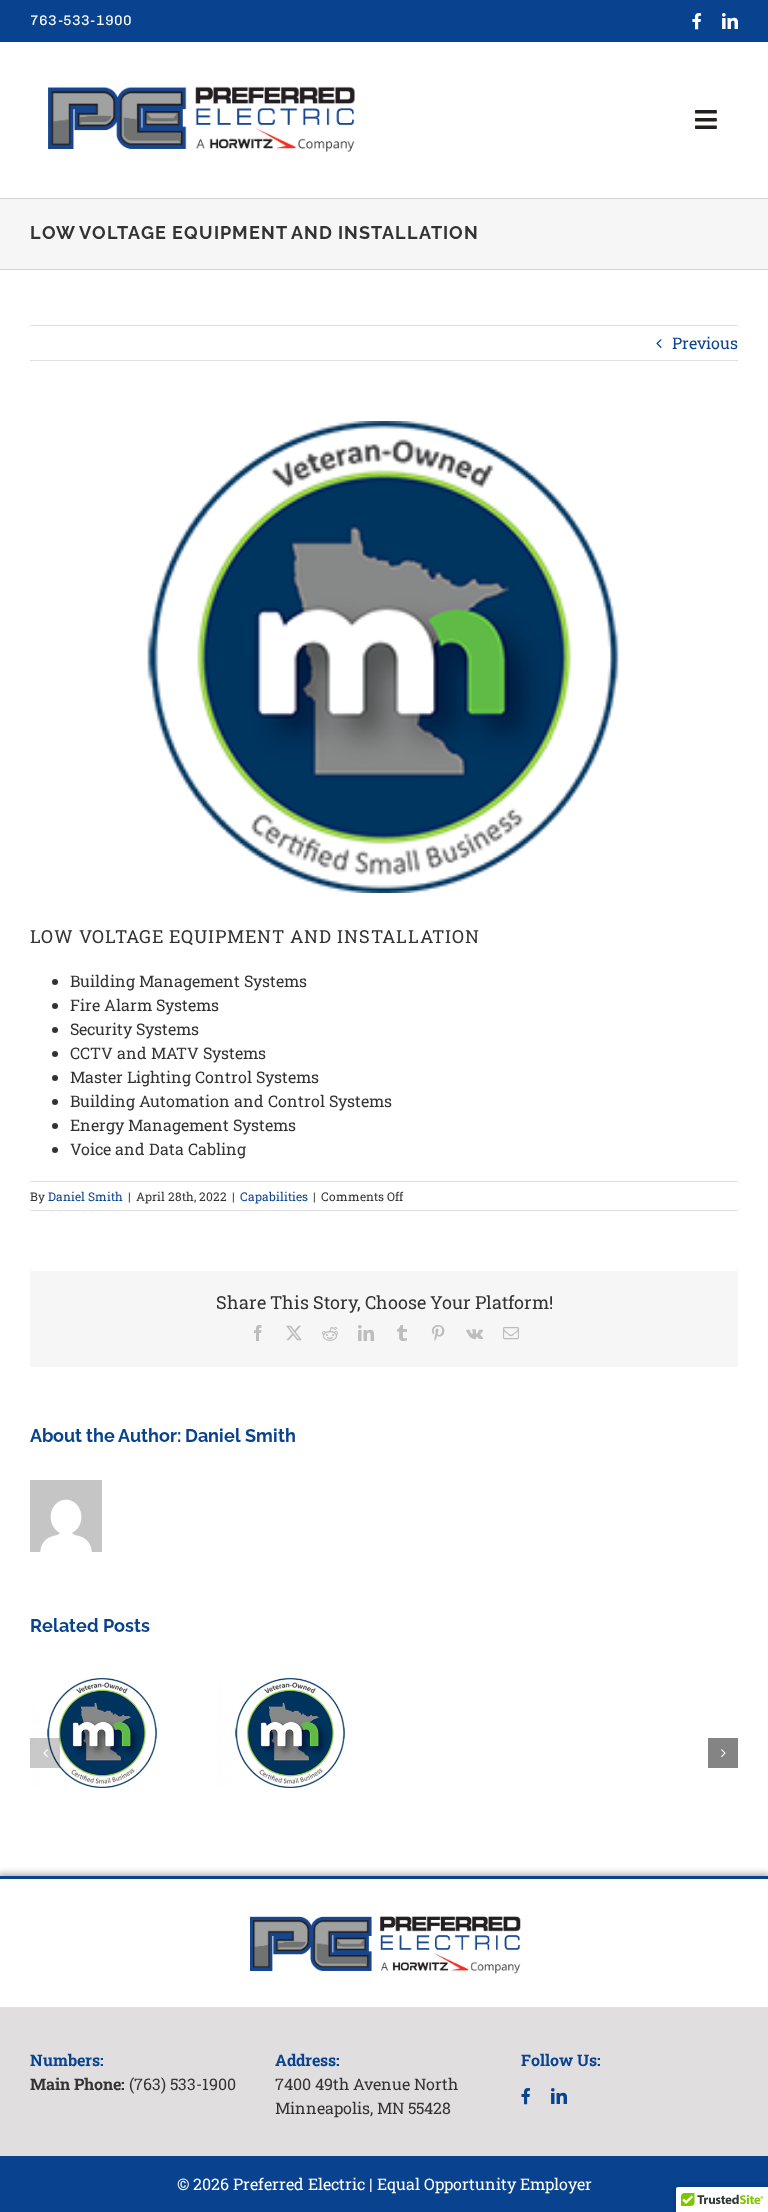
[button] (45, 1753)
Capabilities (274, 1196)
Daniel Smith (85, 1196)
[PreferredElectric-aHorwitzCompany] (200, 80)
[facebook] (697, 21)
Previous (705, 342)
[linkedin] (730, 21)
